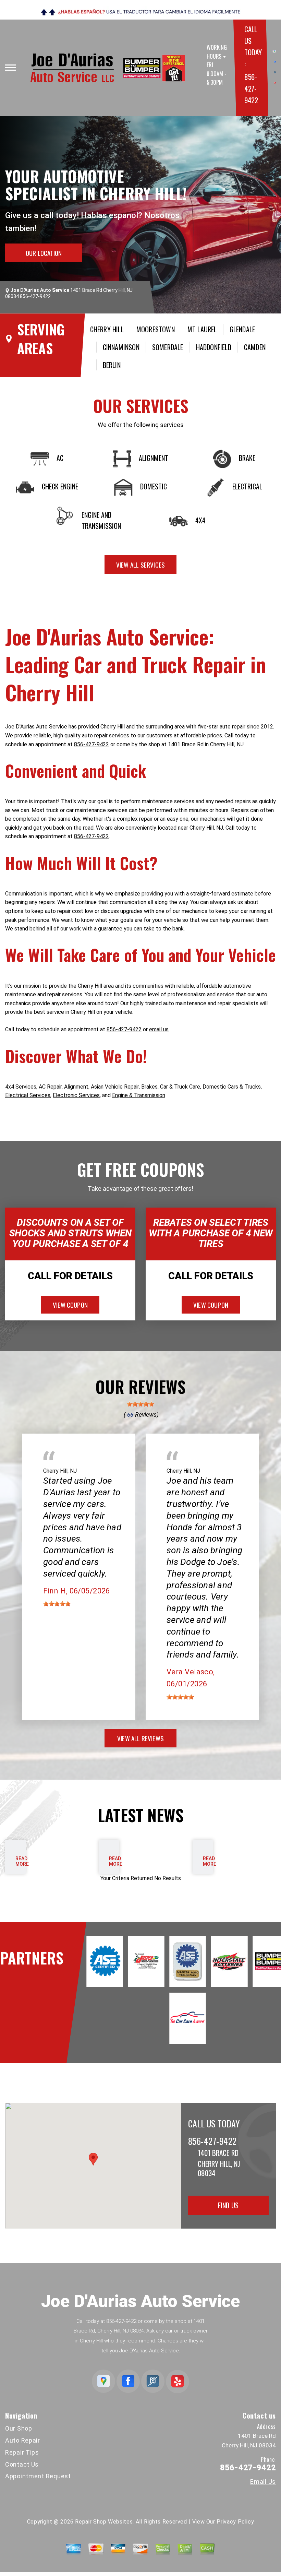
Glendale (242, 329)
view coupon (70, 1305)
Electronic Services (76, 1095)
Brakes (149, 1087)
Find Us (228, 2205)
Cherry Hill (107, 329)
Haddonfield (214, 347)
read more (22, 1861)
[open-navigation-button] (10, 68)
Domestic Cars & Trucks (232, 1087)
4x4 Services (21, 1087)
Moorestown (156, 329)
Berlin (112, 365)
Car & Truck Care (180, 1087)
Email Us (263, 2482)
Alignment (76, 1087)
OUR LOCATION (44, 253)
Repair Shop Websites (104, 2522)
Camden (255, 347)
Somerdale (168, 347)
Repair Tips (22, 2452)
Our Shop (19, 2428)
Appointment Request (38, 2476)
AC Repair (50, 1087)
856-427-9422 (251, 88)
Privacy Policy (235, 2522)
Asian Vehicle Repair (115, 1087)
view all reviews (140, 1738)
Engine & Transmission (139, 1095)
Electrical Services (28, 1095)
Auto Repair (23, 2440)
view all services (140, 565)
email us (159, 1029)
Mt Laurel (202, 329)
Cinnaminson (121, 347)
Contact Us (22, 2464)
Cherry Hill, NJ (60, 1471)
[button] (93, 2159)
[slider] (140, 1404)
